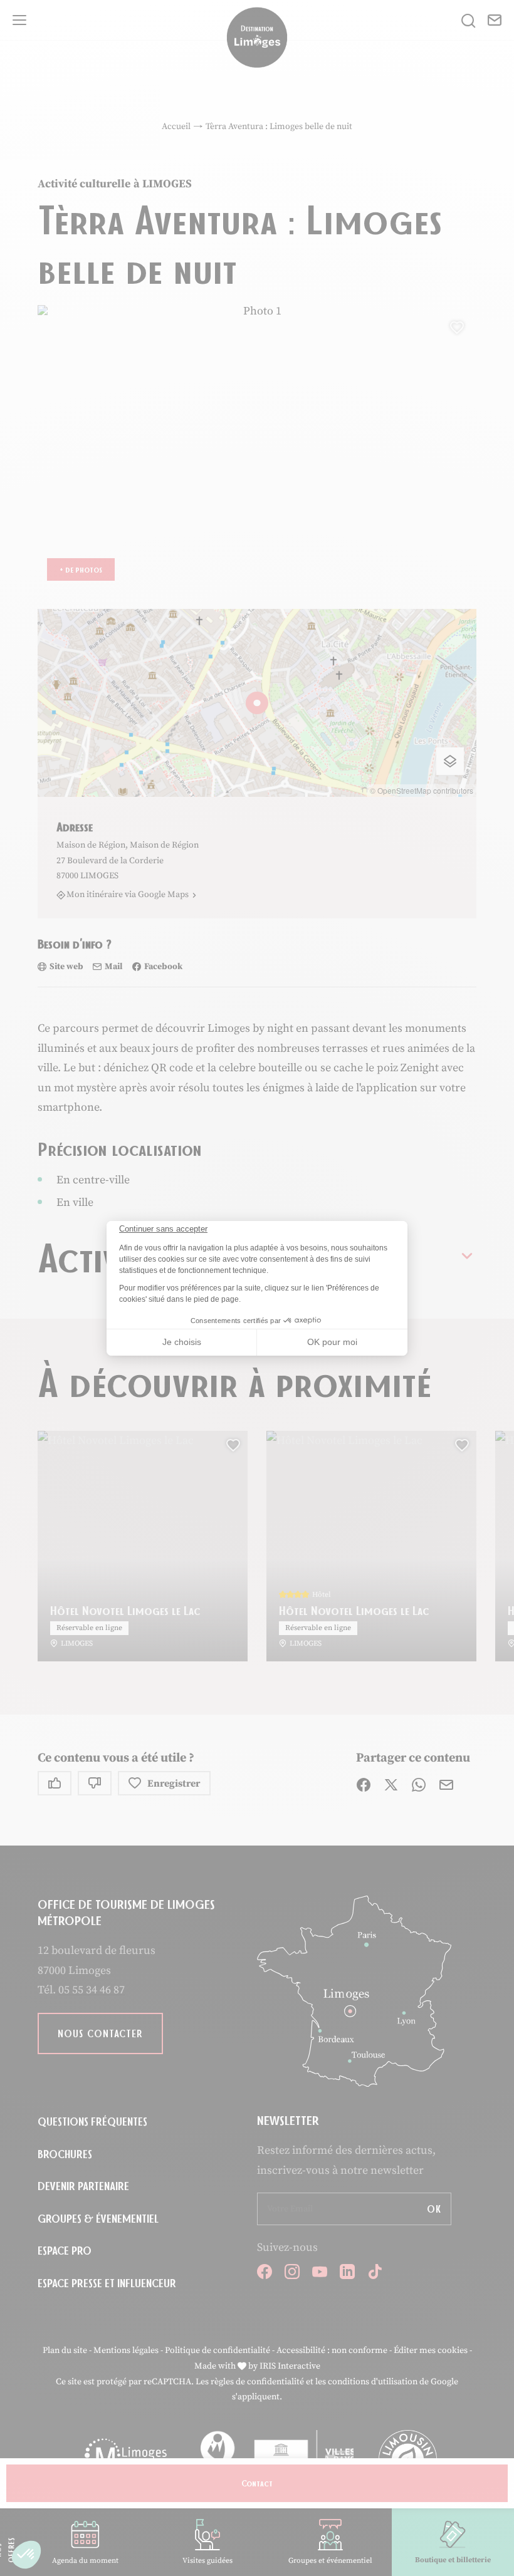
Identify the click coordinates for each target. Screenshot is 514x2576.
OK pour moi (332, 1342)
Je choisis (182, 1342)
